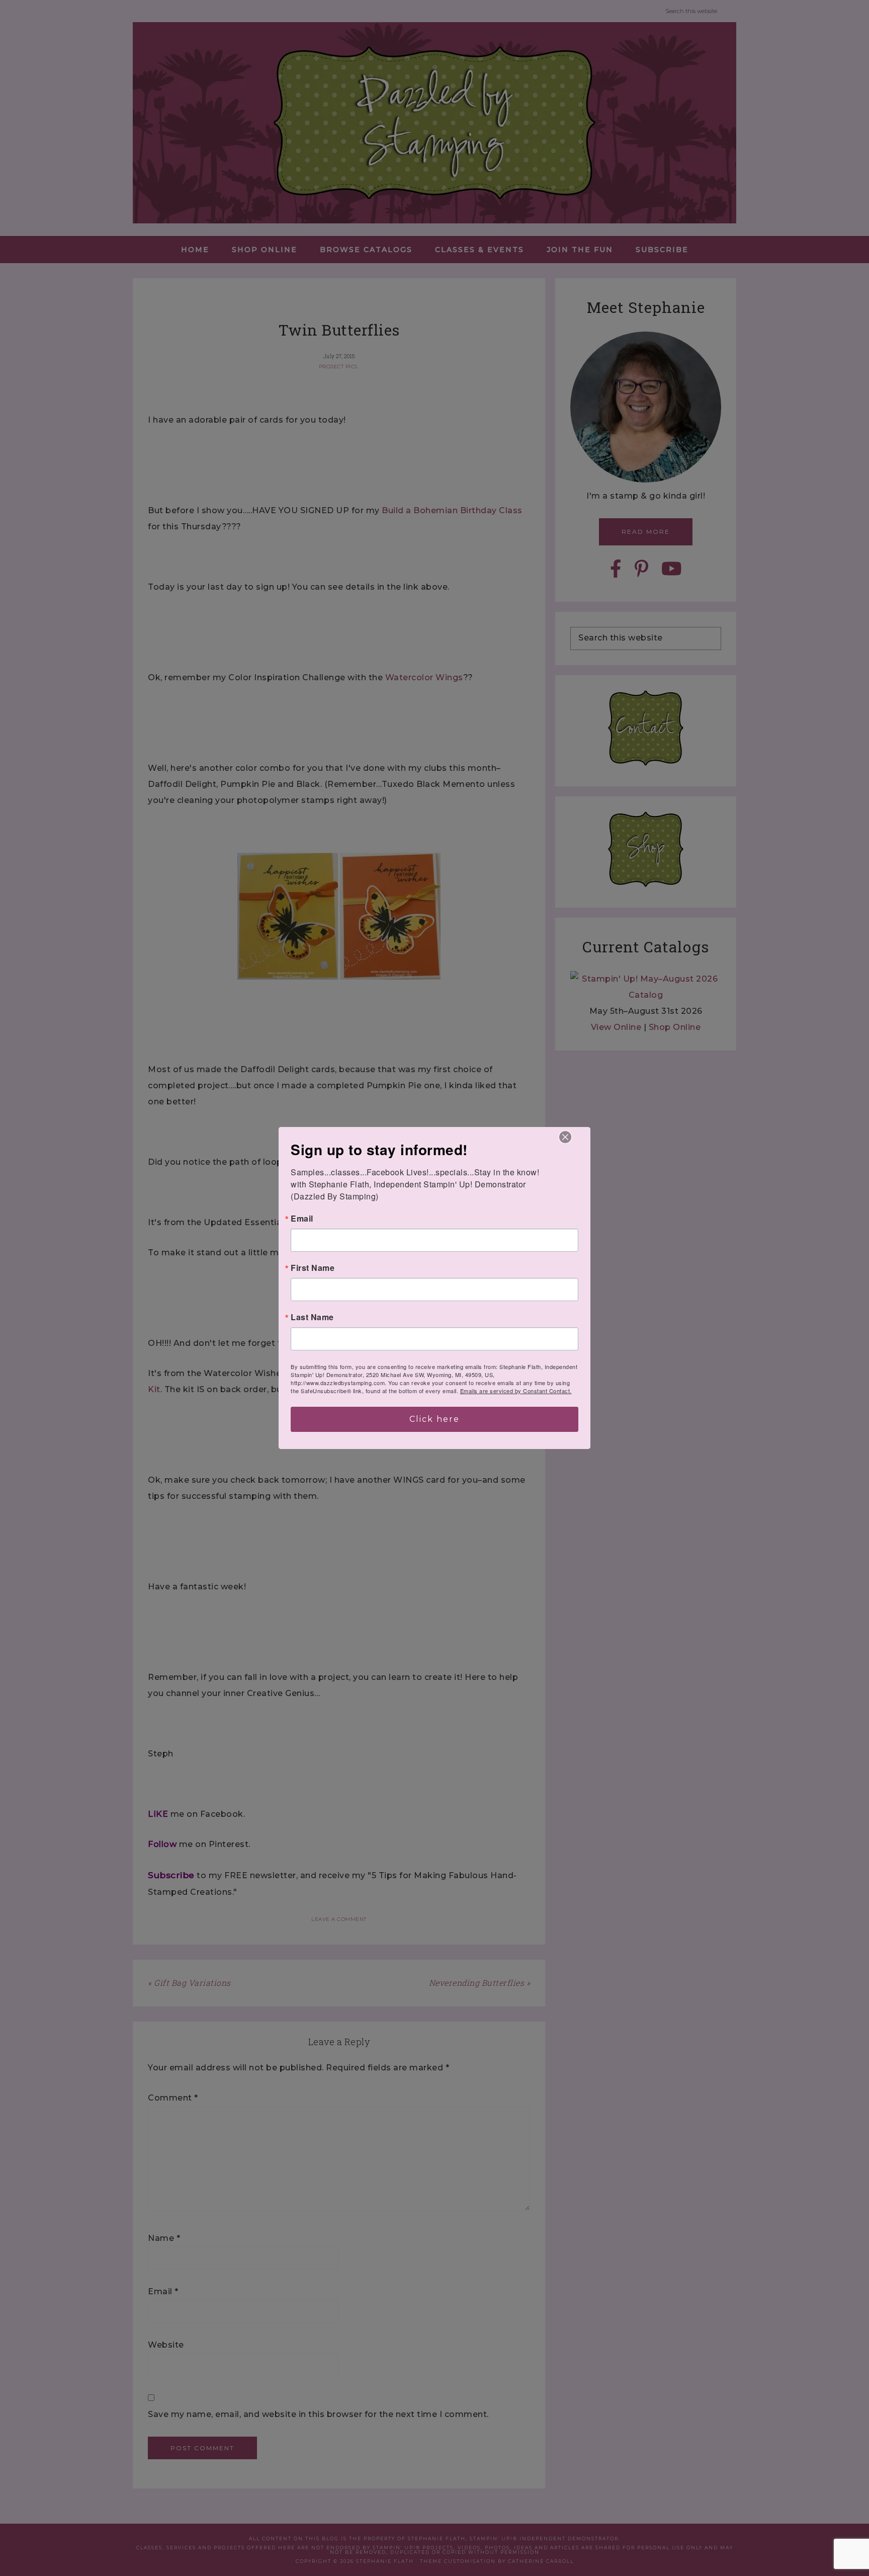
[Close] (565, 1137)
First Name (313, 1268)
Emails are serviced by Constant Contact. (516, 1391)
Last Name (312, 1317)
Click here (434, 1419)
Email (302, 1219)
